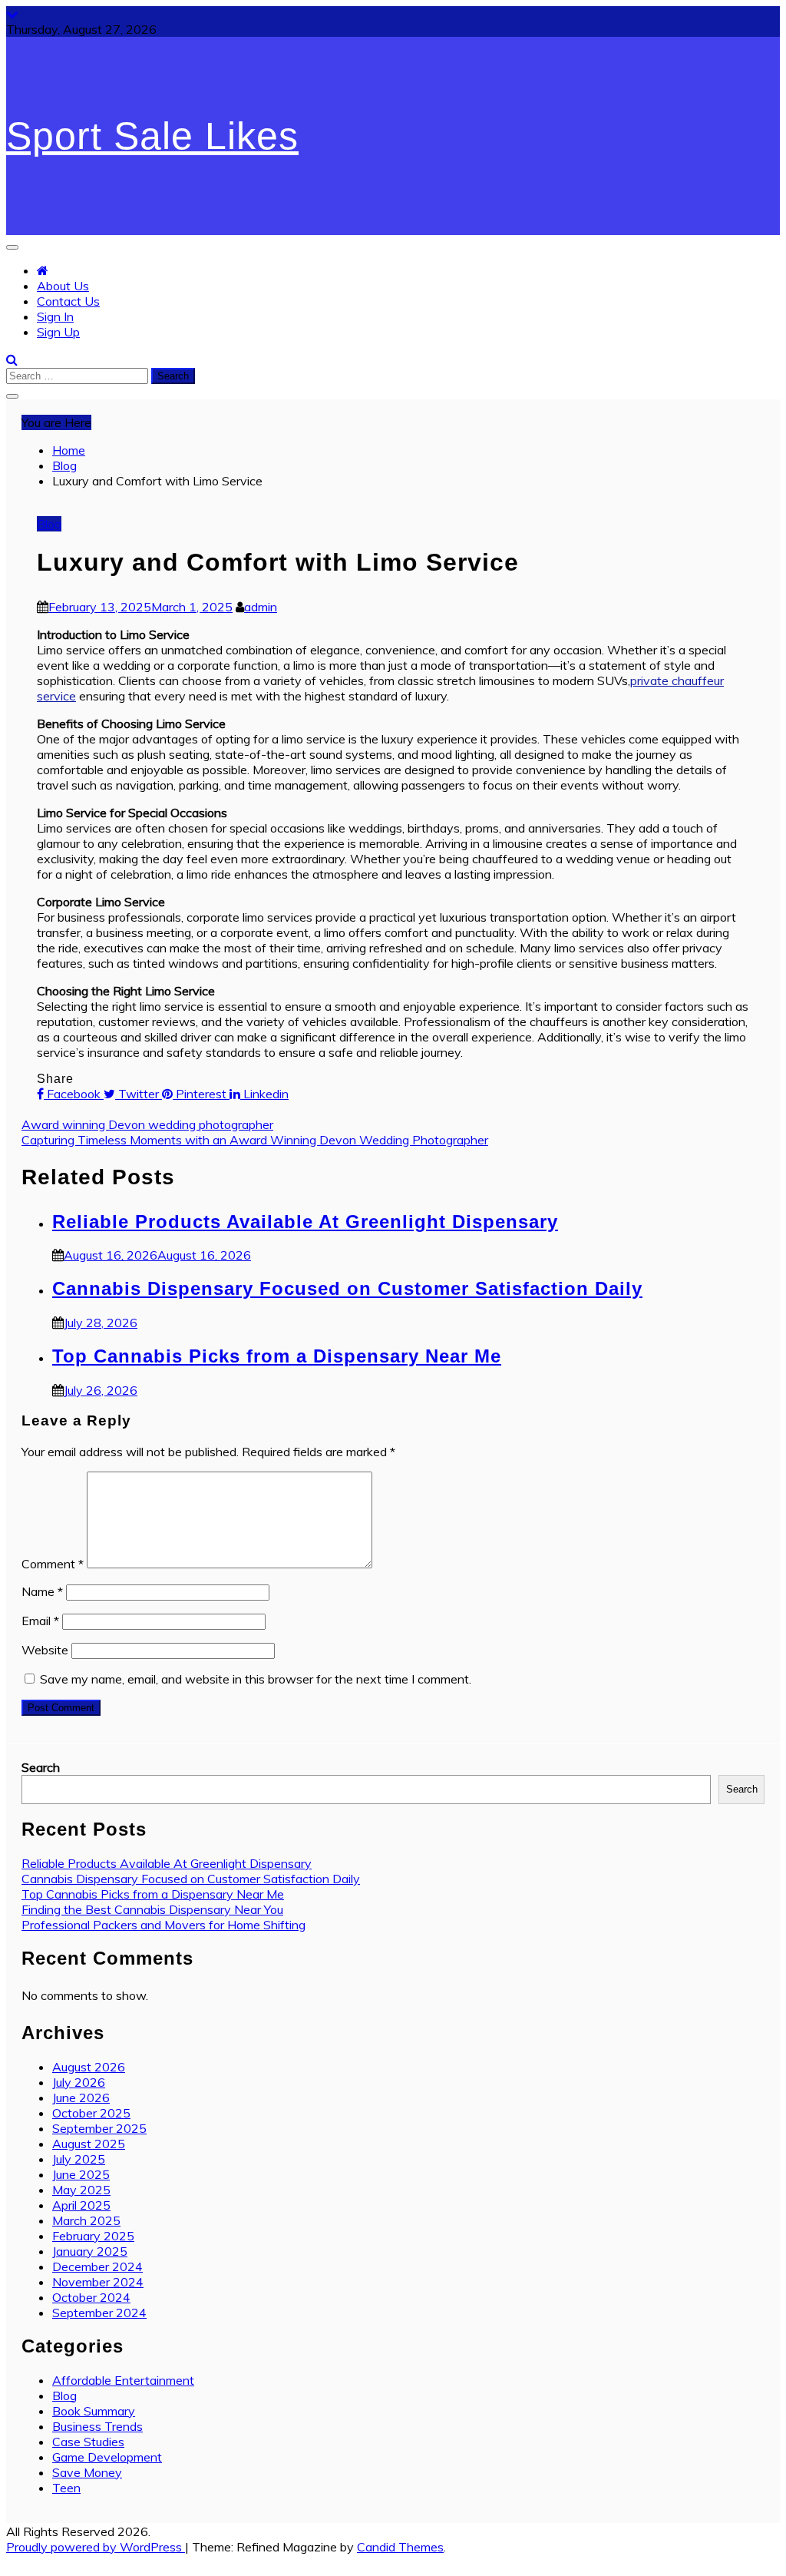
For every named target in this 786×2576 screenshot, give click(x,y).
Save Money (87, 2472)
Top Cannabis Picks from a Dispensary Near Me (277, 1356)
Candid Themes (400, 2547)
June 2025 (81, 2174)
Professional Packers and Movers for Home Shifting (163, 1925)
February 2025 (93, 2236)
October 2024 (91, 2297)
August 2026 (89, 2067)
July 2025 (79, 2159)
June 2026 (81, 2098)
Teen (66, 2488)
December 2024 (97, 2266)
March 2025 (86, 2220)
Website (45, 1650)
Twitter (139, 1094)
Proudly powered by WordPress (96, 2547)
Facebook (74, 1094)
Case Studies (88, 2442)
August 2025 (89, 2144)
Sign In (55, 316)
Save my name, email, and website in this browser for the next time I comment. (256, 1679)
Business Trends (97, 2426)
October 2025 (91, 2113)
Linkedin (264, 1094)
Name (42, 1591)
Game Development (107, 2457)
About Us (63, 286)
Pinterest (201, 1094)
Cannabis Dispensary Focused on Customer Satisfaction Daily (347, 1288)
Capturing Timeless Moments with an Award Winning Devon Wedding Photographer (255, 1140)
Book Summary (94, 2411)
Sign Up (58, 332)
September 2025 (99, 2128)
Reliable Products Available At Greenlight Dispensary (305, 1222)
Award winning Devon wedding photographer (147, 1124)
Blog (49, 524)
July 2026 (79, 2082)
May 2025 (81, 2190)
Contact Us (68, 301)
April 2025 (81, 2205)
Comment (53, 1564)
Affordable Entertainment (123, 2380)
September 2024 (99, 2313)
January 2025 (90, 2251)
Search (41, 1767)
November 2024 (98, 2282)
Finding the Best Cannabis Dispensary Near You (152, 1909)
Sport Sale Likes (152, 136)
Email (40, 1621)
